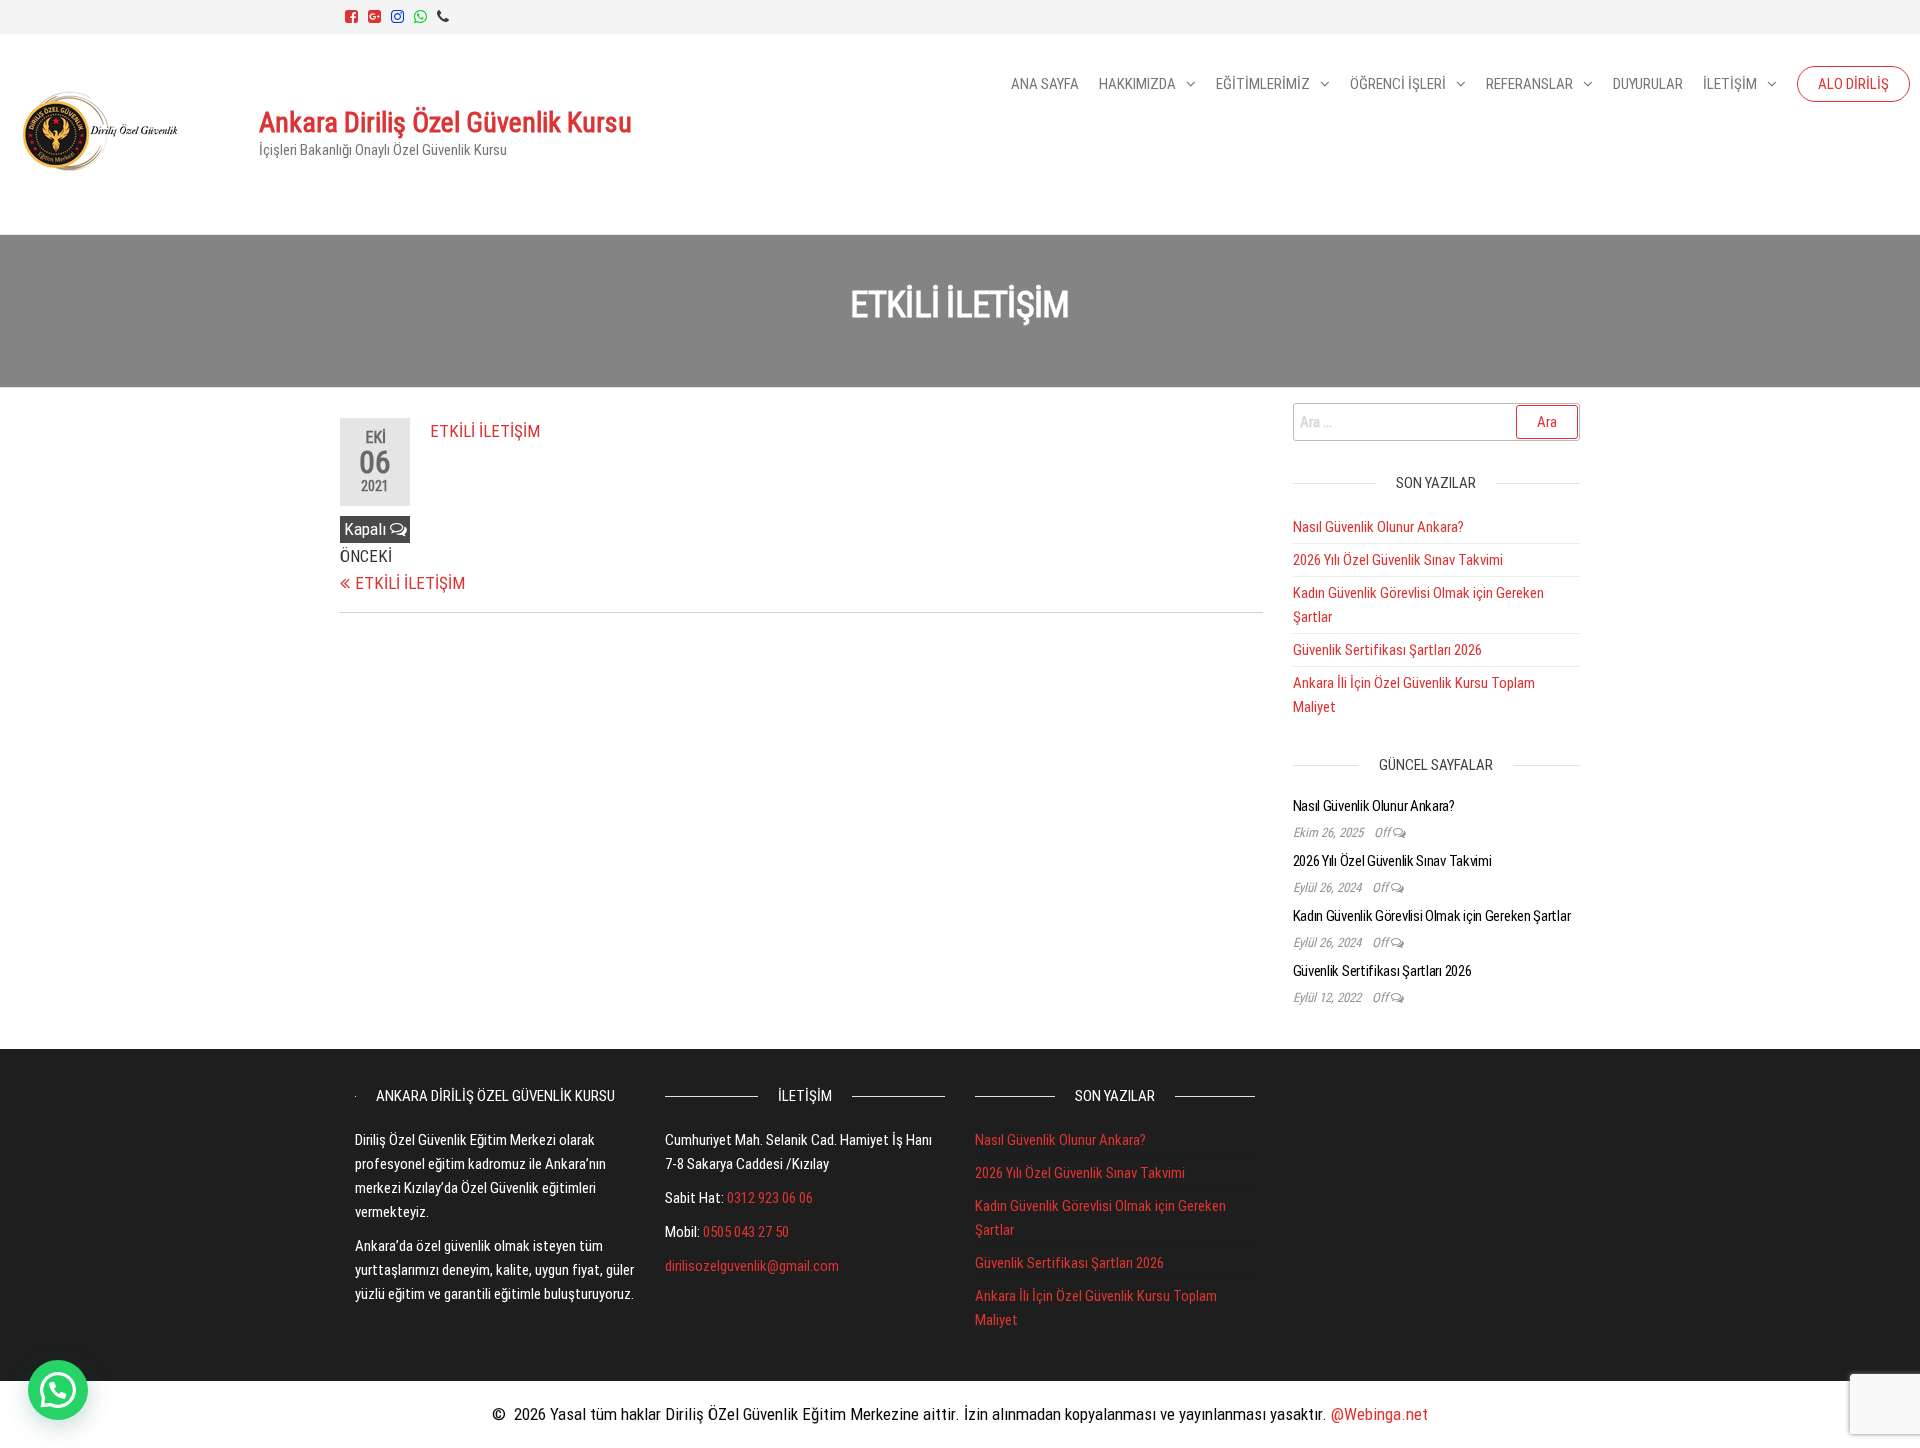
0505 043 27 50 (746, 1232)
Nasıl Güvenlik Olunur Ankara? (1378, 527)
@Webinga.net (1379, 1414)
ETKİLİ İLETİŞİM (485, 431)
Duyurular (1648, 84)
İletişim (1730, 84)
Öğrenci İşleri (1398, 84)
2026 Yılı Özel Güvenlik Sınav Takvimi (1398, 560)
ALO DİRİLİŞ (1853, 84)
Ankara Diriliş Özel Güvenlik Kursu (445, 122)
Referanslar (1529, 84)
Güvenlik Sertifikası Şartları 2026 (1387, 650)
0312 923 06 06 (770, 1198)
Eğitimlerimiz (1263, 84)
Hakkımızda (1137, 84)
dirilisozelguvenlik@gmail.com (752, 1266)
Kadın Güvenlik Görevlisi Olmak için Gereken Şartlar (1432, 916)
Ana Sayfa (1045, 84)
